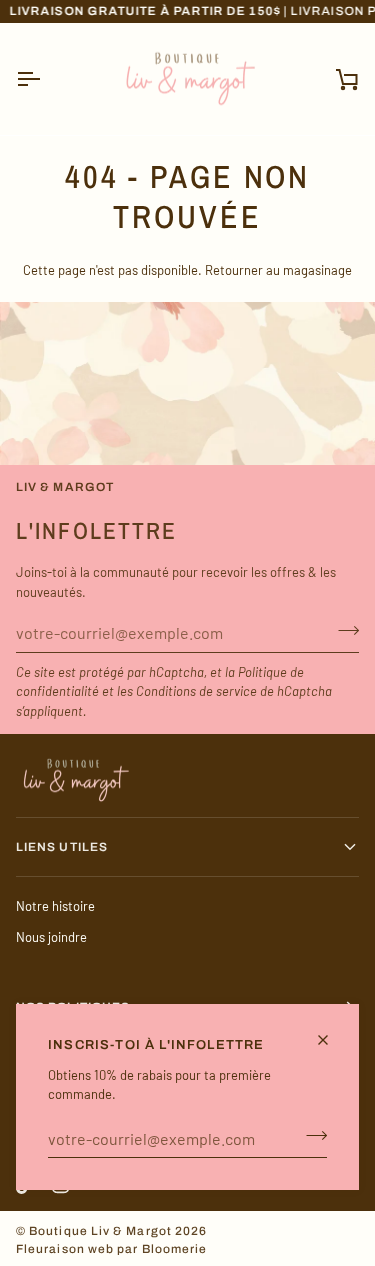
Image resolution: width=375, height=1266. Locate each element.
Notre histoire (55, 906)
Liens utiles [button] (62, 847)
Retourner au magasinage (278, 270)
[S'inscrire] (310, 1136)
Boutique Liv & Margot (100, 1231)
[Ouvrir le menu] (46, 79)
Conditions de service (196, 691)
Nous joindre (51, 937)
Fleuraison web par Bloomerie (111, 1249)
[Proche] (331, 1040)
